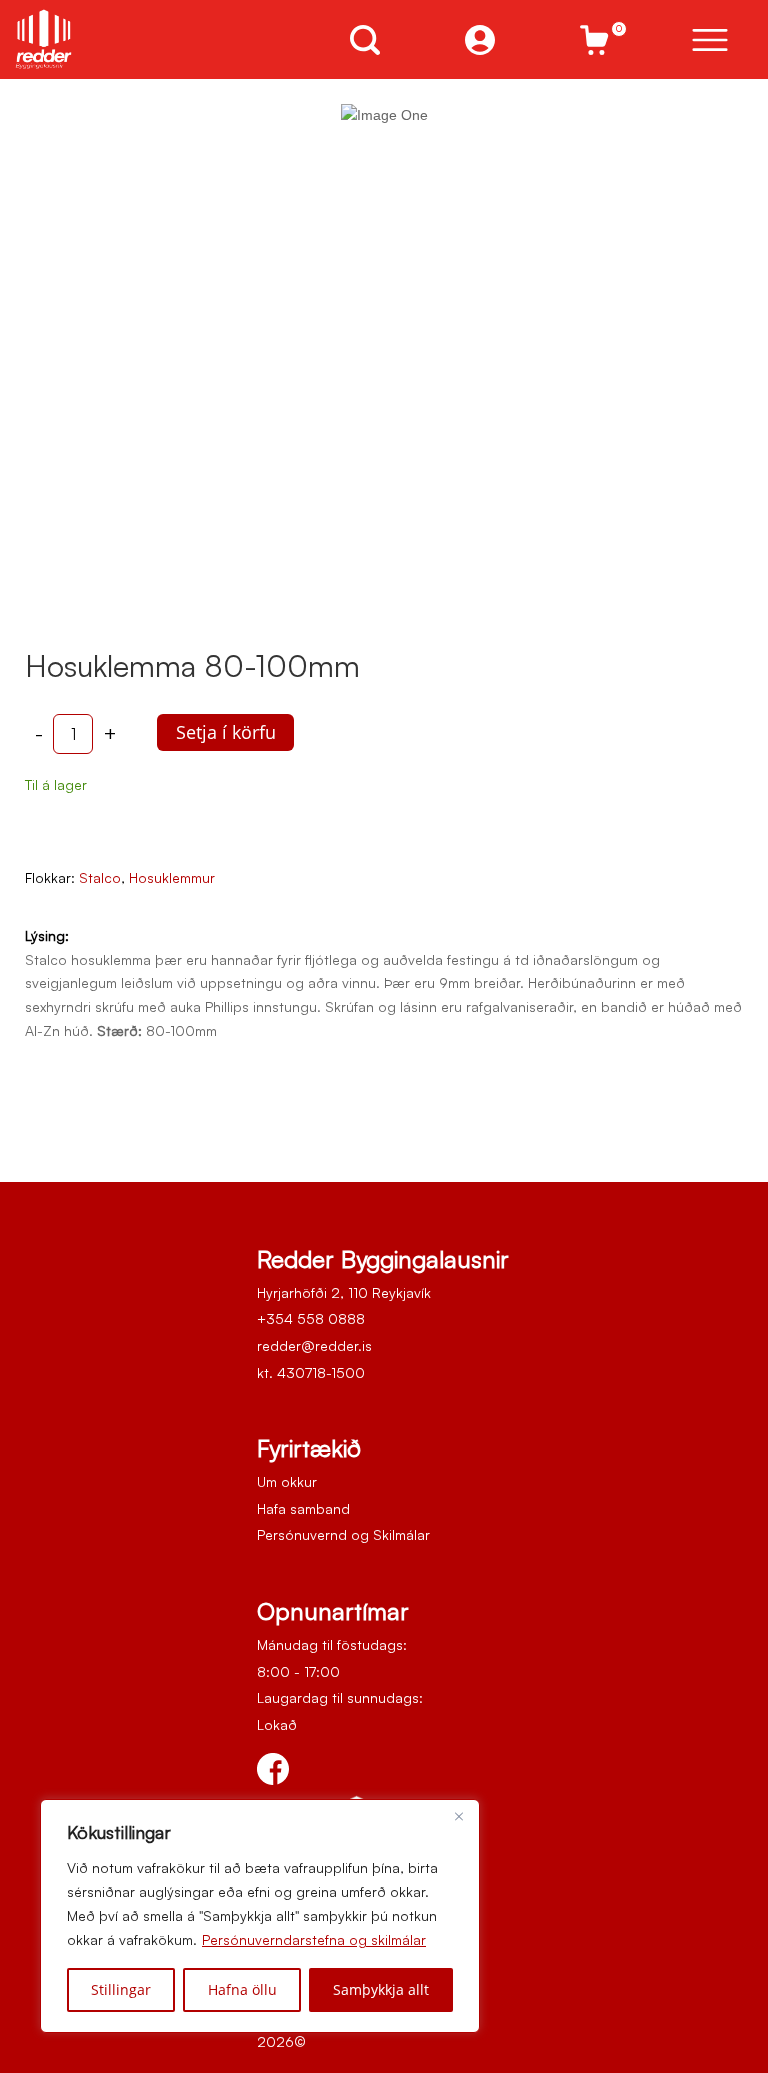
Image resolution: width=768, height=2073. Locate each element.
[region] (260, 1916)
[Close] (459, 1816)
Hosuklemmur (172, 877)
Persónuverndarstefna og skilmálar (314, 1939)
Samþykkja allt (381, 1989)
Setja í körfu (226, 732)
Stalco (100, 877)
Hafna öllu (242, 1989)
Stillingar (121, 1989)
